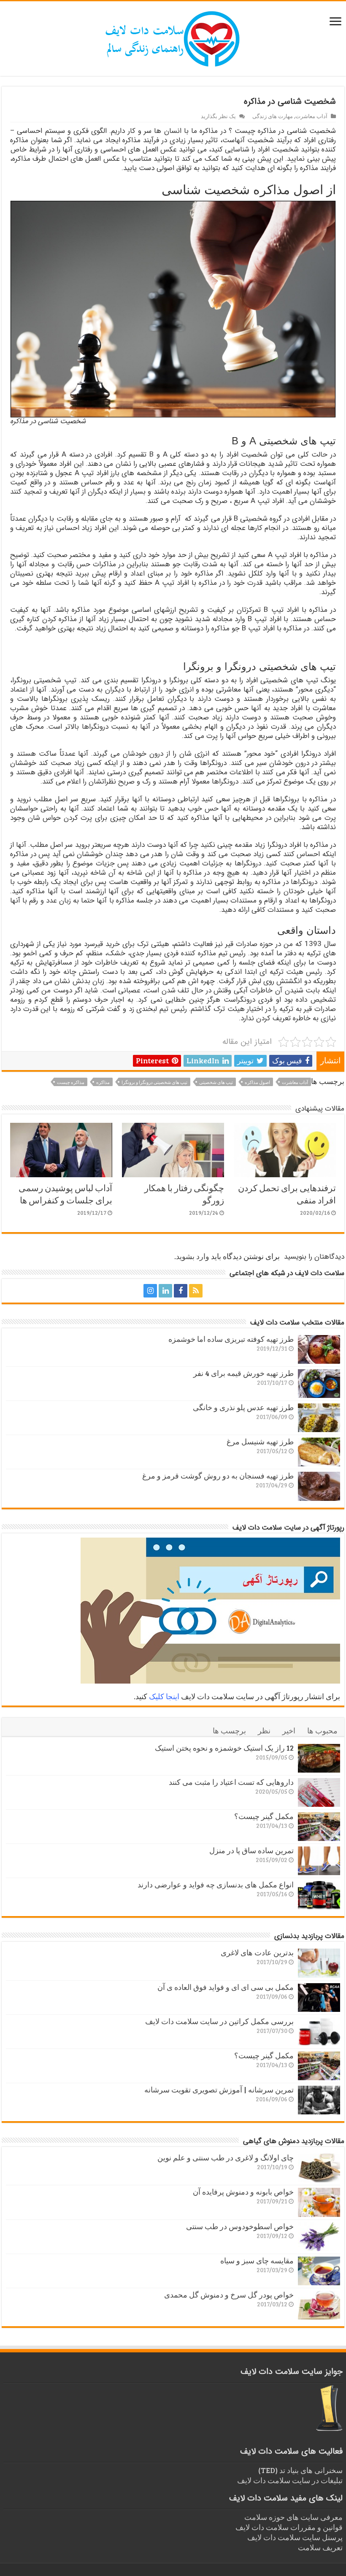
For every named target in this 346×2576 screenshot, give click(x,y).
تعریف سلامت (320, 2547)
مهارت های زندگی (273, 116)
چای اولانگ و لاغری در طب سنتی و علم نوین (226, 2157)
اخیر (289, 1730)
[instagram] (150, 1291)
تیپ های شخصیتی (216, 1082)
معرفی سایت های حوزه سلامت (293, 2517)
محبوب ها (322, 1730)
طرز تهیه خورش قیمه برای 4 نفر (243, 1373)
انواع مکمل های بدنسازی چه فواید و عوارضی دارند (216, 1884)
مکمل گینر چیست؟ (264, 1816)
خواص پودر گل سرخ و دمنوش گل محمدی (229, 2295)
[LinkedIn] (165, 1291)
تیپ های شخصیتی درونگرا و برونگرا (154, 1082)
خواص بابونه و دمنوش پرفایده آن (243, 2192)
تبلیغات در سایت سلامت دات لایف (290, 2480)
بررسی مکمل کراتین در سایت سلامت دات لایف (219, 2021)
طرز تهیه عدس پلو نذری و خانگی (243, 1407)
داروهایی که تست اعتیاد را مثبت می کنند (231, 1782)
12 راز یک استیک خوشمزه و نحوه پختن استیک (224, 1748)
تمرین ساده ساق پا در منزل (251, 1850)
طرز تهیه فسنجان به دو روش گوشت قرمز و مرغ (218, 1476)
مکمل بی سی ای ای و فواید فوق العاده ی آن (226, 1987)
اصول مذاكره (257, 1082)
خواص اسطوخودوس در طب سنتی (240, 2226)
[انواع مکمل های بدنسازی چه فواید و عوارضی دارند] (319, 1895)
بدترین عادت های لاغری (257, 1952)
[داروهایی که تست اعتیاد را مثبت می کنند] (319, 1792)
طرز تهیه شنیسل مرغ (260, 1441)
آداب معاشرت (311, 116)
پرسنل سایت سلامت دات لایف (295, 2537)
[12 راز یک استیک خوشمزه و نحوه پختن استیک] (319, 1758)
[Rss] (196, 1291)
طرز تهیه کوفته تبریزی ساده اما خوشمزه (231, 1339)
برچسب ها (229, 1730)
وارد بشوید (193, 1256)
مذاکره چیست (71, 1082)
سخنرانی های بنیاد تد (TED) (300, 2470)
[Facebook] (181, 1291)
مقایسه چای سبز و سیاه (257, 2260)
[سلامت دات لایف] (173, 37)
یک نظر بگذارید (218, 116)
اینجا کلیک (164, 1696)
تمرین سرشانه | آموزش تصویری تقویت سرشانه (219, 2089)
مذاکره (103, 1082)
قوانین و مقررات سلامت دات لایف (289, 2527)
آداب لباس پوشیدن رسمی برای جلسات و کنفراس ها (65, 1194)
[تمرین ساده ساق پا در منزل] (319, 1861)
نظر (264, 1730)
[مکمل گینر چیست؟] (319, 1827)
